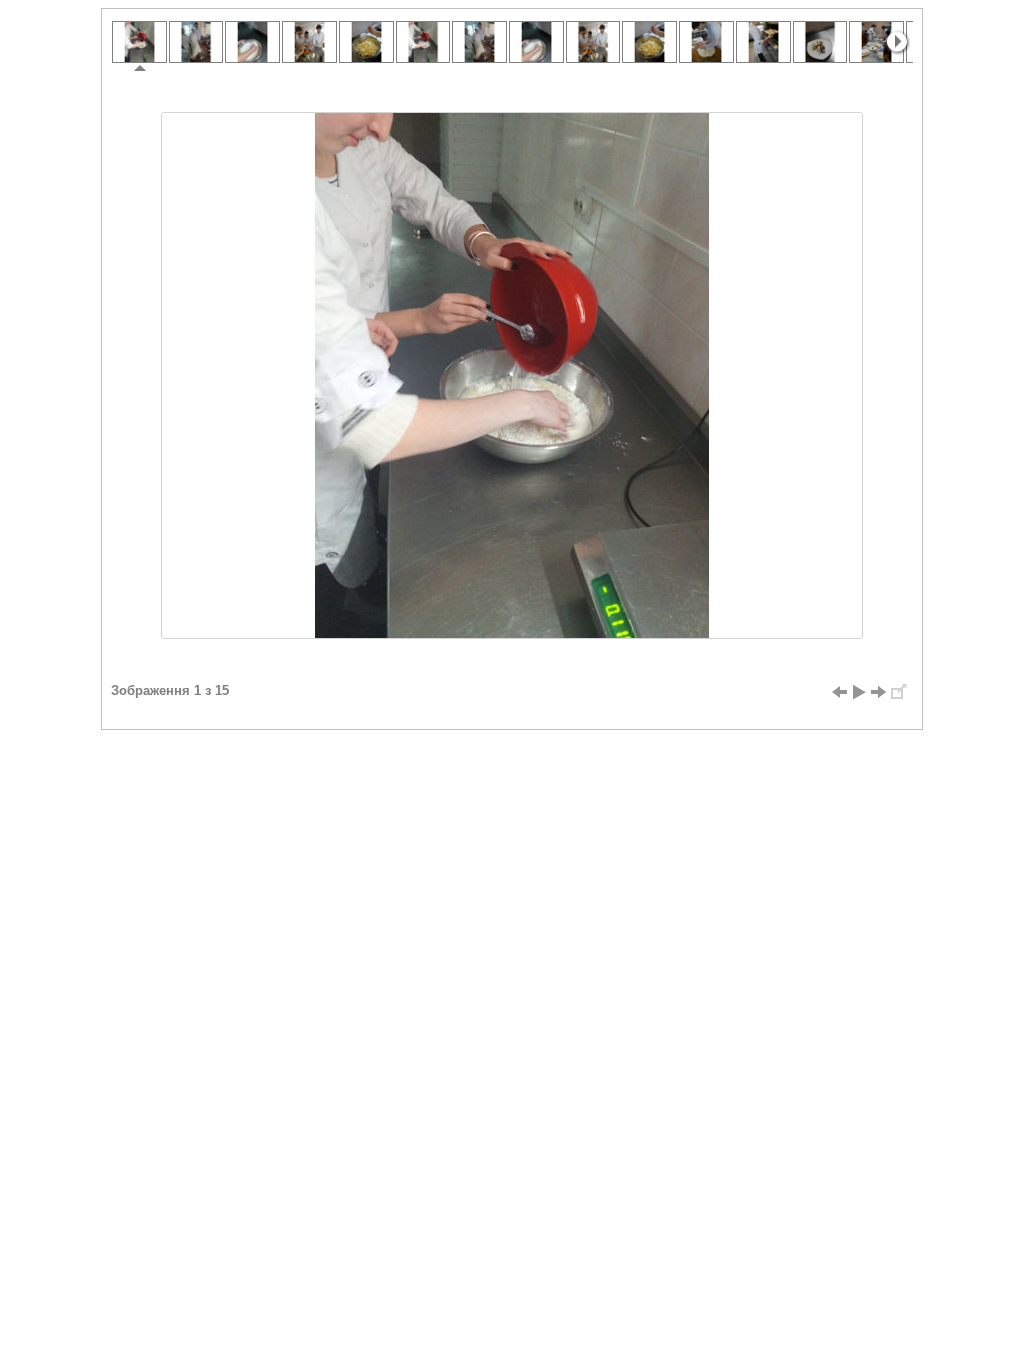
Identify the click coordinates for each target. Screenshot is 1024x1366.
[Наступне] (879, 692)
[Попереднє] (839, 692)
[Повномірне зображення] (899, 692)
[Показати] (859, 692)
